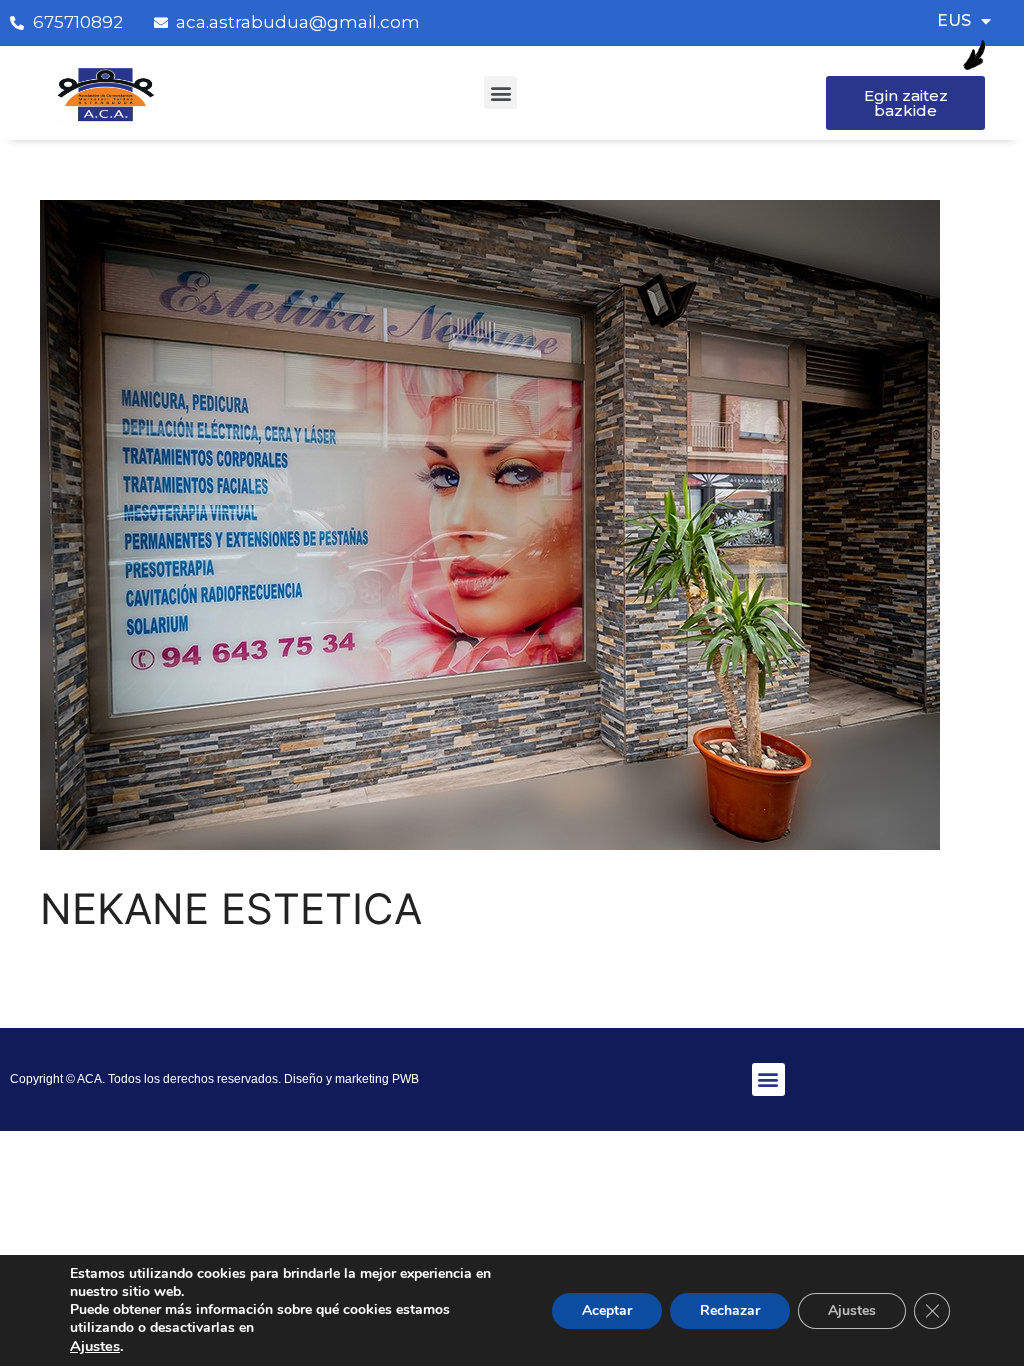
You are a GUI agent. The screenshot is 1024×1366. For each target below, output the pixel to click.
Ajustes (852, 1310)
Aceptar (607, 1310)
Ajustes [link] (95, 1346)
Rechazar (730, 1310)
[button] (500, 92)
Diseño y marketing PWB (351, 1079)
